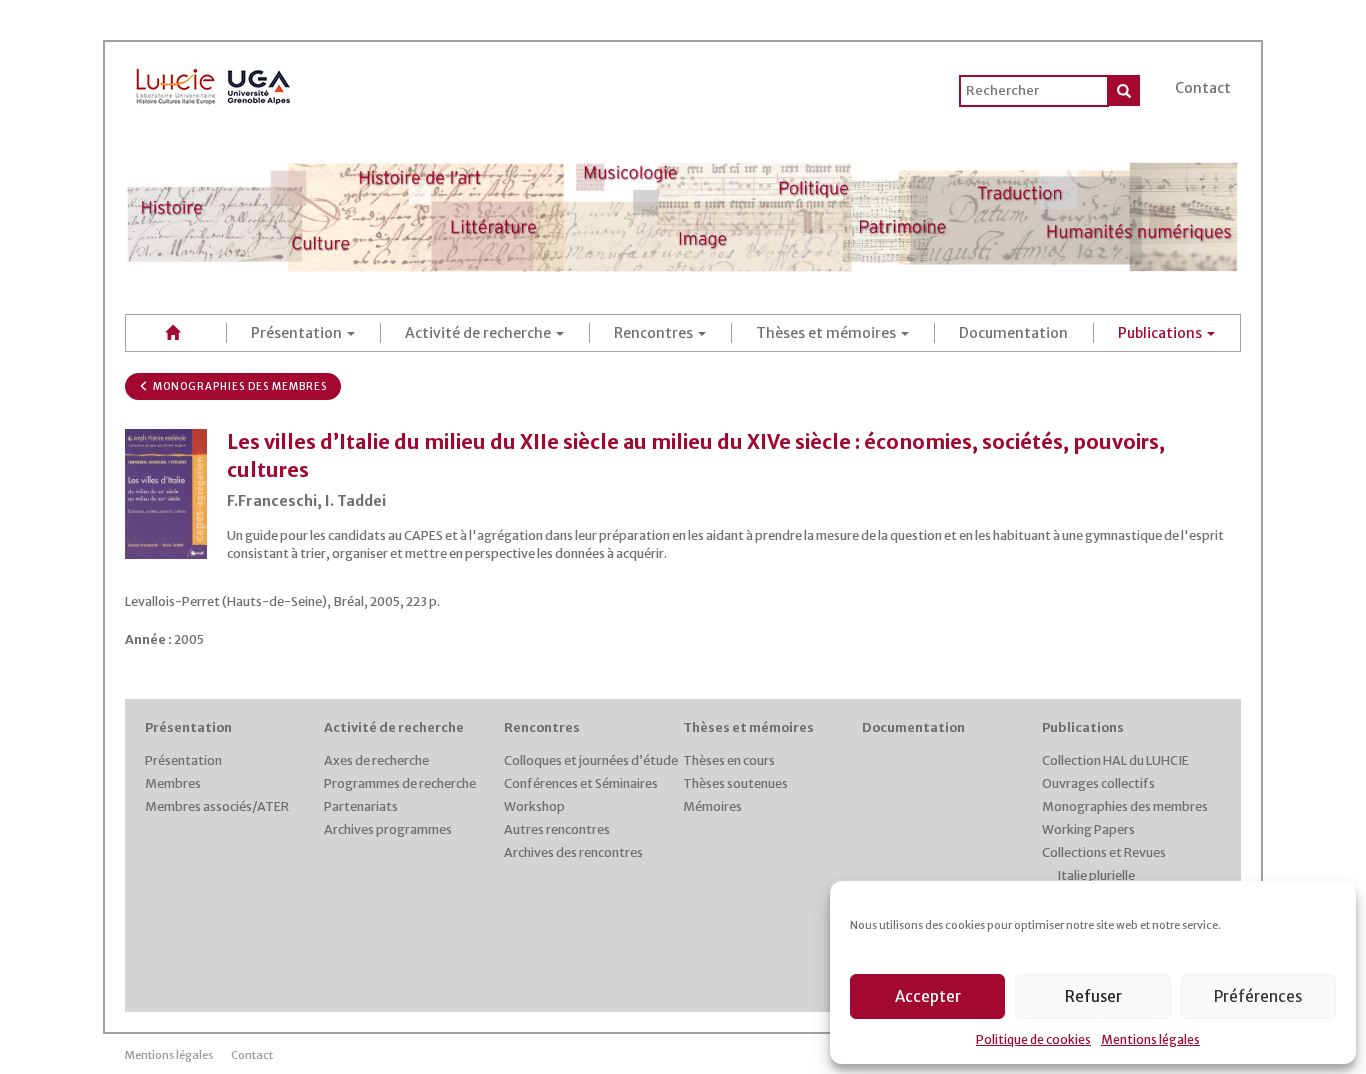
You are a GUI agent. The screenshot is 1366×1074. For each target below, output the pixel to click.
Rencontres (655, 333)
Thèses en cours (729, 760)
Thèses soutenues (735, 783)
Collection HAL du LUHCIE (1115, 760)
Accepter (928, 996)
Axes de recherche (376, 760)
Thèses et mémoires (827, 333)
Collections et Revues (1104, 852)
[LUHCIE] (214, 83)
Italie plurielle (1096, 875)
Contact (1203, 88)
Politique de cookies (1033, 1039)
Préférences (1258, 996)
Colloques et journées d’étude (591, 760)
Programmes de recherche (400, 783)
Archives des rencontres (573, 852)
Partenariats (361, 806)
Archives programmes (388, 829)
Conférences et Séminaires (581, 783)
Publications (1161, 333)
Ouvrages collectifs (1098, 783)
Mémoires (712, 806)
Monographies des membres (238, 386)
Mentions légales (1150, 1039)
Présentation (298, 333)
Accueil (176, 332)
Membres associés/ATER (217, 806)
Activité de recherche (479, 333)
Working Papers (1088, 829)
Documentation (1013, 333)
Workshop (534, 806)
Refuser (1093, 996)
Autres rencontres (557, 829)
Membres (173, 783)
